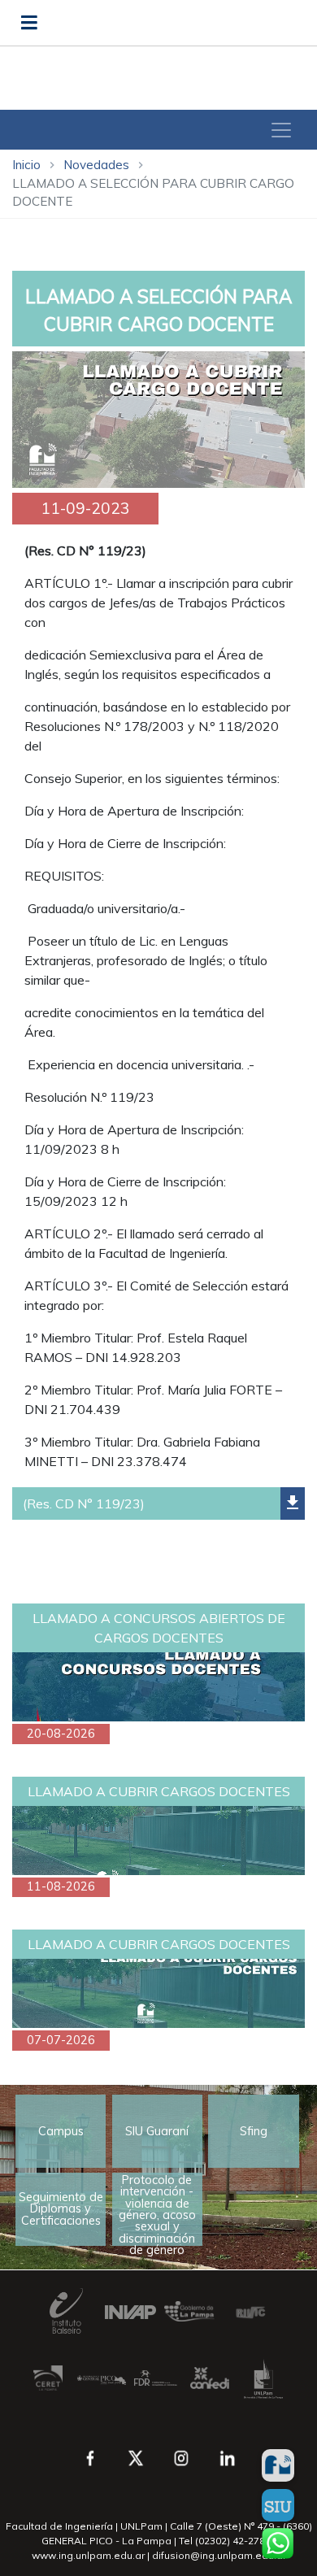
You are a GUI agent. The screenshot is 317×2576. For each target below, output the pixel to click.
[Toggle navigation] (281, 130)
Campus (61, 2131)
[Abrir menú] (29, 23)
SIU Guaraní (157, 2131)
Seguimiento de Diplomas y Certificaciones (61, 2209)
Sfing (254, 2131)
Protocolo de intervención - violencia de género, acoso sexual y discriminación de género (157, 2209)
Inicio (26, 165)
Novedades (96, 165)
